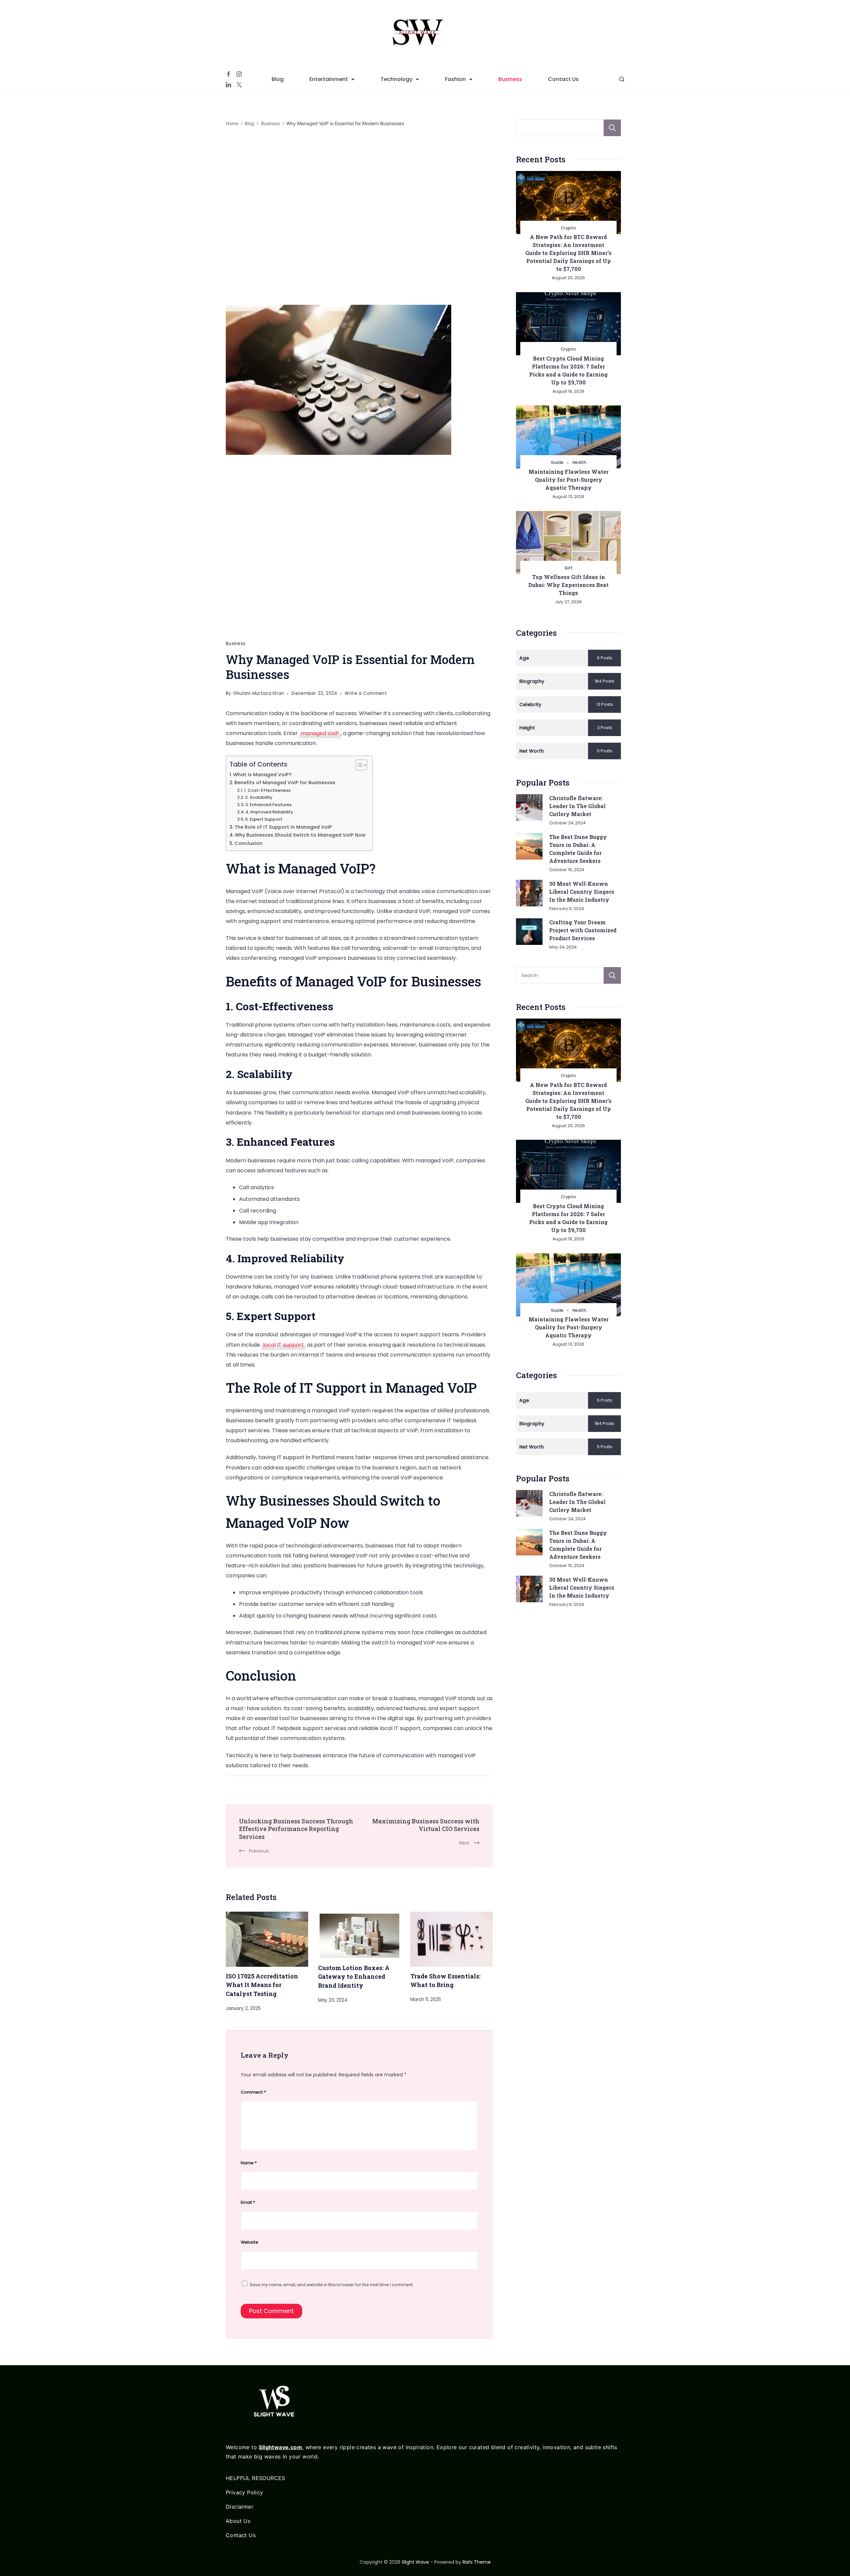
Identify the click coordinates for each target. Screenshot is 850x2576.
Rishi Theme (477, 2562)
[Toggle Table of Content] (358, 765)
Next (464, 1843)
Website (250, 2242)
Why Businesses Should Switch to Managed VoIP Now (300, 835)
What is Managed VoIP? (262, 775)
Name (249, 2163)
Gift (569, 568)
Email (248, 2202)
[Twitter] (239, 85)
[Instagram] (239, 74)
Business (510, 79)
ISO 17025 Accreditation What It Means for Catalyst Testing (262, 1985)
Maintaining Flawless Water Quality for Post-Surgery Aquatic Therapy (569, 480)
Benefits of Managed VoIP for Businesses (285, 783)
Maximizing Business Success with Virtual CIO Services (426, 1825)
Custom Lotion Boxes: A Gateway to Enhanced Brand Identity (354, 1977)
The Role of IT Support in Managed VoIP (283, 827)
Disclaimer (240, 2507)
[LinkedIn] (228, 85)
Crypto (568, 228)
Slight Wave (415, 2562)
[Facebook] (228, 74)
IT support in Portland (306, 1457)
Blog (278, 79)
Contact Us (563, 79)
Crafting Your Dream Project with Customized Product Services (583, 930)
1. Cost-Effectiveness (267, 790)
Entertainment (329, 79)
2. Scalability (259, 797)
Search (612, 128)
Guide (557, 462)
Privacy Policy (245, 2492)
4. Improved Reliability (269, 812)
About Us (238, 2521)
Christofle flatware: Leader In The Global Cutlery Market (577, 806)
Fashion (455, 79)
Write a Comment (366, 694)
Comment (253, 2092)
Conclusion (248, 843)
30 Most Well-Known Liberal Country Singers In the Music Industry (582, 892)
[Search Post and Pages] (622, 79)
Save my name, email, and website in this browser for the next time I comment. (332, 2285)
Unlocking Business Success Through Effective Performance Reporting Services (296, 1829)
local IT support (283, 1345)
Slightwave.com (280, 2447)
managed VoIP (320, 733)
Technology (396, 79)
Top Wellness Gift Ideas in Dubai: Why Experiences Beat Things (568, 585)
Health (579, 462)
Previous (259, 1851)
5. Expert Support (264, 819)
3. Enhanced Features (268, 805)
